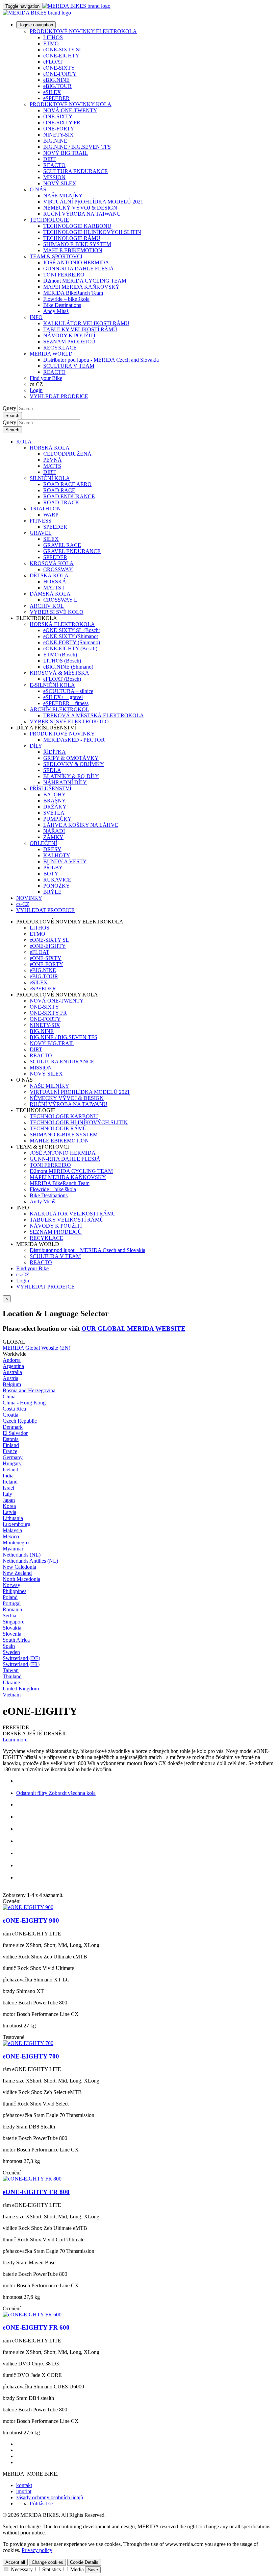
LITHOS (53, 37)
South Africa (16, 1640)
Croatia (10, 1415)
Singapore (14, 1622)
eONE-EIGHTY (61, 56)
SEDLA (52, 770)
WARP (51, 515)
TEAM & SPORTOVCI (56, 256)
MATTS (52, 466)
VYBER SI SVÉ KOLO (57, 612)
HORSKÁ (55, 582)
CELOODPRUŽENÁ (67, 454)
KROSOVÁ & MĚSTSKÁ (59, 673)
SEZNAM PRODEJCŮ (69, 342)
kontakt (24, 2485)
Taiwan (11, 1670)
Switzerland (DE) (21, 1658)
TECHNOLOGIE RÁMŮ (72, 238)
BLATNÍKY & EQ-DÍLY (71, 776)
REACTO (54, 165)
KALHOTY (57, 855)
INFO (36, 317)
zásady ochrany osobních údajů (50, 2497)
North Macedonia (21, 1579)
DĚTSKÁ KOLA (49, 575)
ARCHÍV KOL (47, 606)
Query (9, 408)
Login (36, 390)
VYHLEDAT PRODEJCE (59, 396)
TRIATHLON (45, 509)
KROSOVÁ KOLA (52, 563)
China (9, 1397)
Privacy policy (37, 2550)
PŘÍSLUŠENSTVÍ (51, 788)
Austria (10, 1378)
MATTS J (54, 588)
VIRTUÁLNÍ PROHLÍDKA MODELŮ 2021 (93, 202)
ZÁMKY (53, 837)
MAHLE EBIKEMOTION (73, 250)
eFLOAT (53, 62)
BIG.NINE (55, 141)
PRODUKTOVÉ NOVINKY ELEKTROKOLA (83, 31)
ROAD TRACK (61, 502)
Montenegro (16, 1543)
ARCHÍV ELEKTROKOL (59, 709)
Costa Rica (14, 1409)
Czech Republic (20, 1421)
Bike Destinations (62, 305)
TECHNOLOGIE (49, 220)
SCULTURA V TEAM (69, 366)
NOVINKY (29, 898)
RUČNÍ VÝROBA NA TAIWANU (82, 214)
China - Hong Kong (24, 1403)
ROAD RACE (59, 490)
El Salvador (15, 1433)
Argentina (13, 1366)
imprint (24, 2491)
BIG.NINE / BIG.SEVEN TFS (77, 147)
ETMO (51, 43)
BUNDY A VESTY (65, 861)
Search (12, 416)
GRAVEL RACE (62, 545)
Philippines (15, 1591)
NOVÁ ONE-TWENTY (70, 110)
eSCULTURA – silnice (68, 691)
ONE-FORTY (59, 129)
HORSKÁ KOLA (50, 448)
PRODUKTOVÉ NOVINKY (62, 734)
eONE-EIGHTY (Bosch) (70, 648)
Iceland (10, 1470)
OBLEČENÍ (43, 843)
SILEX (51, 539)
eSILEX (52, 92)
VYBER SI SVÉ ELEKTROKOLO (69, 721)
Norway (11, 1585)
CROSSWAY (58, 569)
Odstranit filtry (32, 1793)
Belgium (12, 1384)
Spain (9, 1646)
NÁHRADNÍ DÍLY (65, 782)
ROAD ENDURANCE (69, 496)
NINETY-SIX (58, 135)
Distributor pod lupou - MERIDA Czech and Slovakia (101, 360)
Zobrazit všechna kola (71, 1793)
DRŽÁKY (55, 807)
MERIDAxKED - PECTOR (74, 740)
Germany (13, 1457)
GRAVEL (41, 533)
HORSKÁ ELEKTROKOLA (62, 624)
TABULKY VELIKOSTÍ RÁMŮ (80, 329)
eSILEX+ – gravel (63, 697)
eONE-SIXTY (59, 68)
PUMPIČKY (57, 819)
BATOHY (55, 795)
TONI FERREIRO (64, 275)
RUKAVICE (57, 880)
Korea (9, 1506)
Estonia (11, 1439)
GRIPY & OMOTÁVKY (71, 758)
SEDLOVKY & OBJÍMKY (74, 764)
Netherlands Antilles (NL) (30, 1561)
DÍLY (36, 746)
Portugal (12, 1603)
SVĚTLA (54, 813)
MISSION (54, 177)
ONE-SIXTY (58, 116)
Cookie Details (84, 2562)
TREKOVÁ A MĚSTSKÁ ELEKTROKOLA (94, 715)
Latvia (9, 1512)
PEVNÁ (53, 460)
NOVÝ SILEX (60, 183)
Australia (12, 1372)
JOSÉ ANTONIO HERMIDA (76, 262)
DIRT (49, 159)
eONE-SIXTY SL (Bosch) (72, 630)
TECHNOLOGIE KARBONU (77, 226)
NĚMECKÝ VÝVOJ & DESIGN (80, 208)
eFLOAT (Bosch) (62, 679)
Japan (9, 1500)
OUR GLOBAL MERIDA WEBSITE (133, 1329)
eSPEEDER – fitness (66, 703)
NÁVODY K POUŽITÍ (69, 335)
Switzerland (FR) (21, 1664)
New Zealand (17, 1573)
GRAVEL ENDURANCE (72, 551)
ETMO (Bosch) (60, 655)
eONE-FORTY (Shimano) (72, 642)
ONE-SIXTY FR (62, 123)
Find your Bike (46, 378)
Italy (7, 1494)
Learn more (15, 1740)
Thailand (12, 1676)
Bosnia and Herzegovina (29, 1390)
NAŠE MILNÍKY (63, 196)
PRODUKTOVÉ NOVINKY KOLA (71, 104)
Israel (8, 1488)
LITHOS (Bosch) (62, 661)
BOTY (51, 874)
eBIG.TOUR (57, 86)
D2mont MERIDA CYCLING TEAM (85, 281)
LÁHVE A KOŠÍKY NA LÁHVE (81, 825)
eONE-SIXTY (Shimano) (71, 636)
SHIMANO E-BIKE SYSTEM (77, 244)
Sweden (11, 1652)
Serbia (9, 1616)
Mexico (11, 1536)
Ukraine (11, 1682)
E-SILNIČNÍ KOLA (52, 685)
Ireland (10, 1482)
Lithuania (13, 1518)
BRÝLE (52, 892)
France (10, 1451)
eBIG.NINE (56, 80)
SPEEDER (55, 527)
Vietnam (12, 1695)
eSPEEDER (56, 98)
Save (93, 2570)
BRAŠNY (55, 801)
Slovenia (12, 1634)
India (8, 1476)
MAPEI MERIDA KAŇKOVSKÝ (81, 287)
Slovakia (12, 1628)
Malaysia (12, 1530)
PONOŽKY (57, 886)
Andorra (12, 1360)
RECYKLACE (60, 348)
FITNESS (41, 521)
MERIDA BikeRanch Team (73, 293)
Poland (10, 1597)
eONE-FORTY (60, 74)
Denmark (13, 1427)
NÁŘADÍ (54, 831)
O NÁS (38, 189)
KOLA (24, 442)
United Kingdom (21, 1689)
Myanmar (13, 1549)
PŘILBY (53, 868)
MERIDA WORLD (51, 354)
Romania (12, 1609)
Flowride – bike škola (66, 299)
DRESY (52, 849)
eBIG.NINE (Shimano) (68, 667)
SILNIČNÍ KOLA (50, 478)
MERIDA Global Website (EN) (36, 1348)
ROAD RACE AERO (67, 484)
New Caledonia (19, 1567)
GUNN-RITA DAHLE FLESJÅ (79, 269)
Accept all (15, 2562)
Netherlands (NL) (22, 1555)
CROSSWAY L (60, 600)
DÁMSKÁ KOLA (50, 594)
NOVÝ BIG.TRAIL (66, 153)
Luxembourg (17, 1524)
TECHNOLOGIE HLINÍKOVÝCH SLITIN (92, 232)
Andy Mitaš (56, 311)
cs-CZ (23, 1274)
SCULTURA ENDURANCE (75, 171)
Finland (11, 1445)
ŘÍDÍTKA (55, 752)
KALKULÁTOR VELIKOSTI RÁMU (86, 323)
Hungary (12, 1463)
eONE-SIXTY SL (63, 50)
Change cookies (47, 2562)
